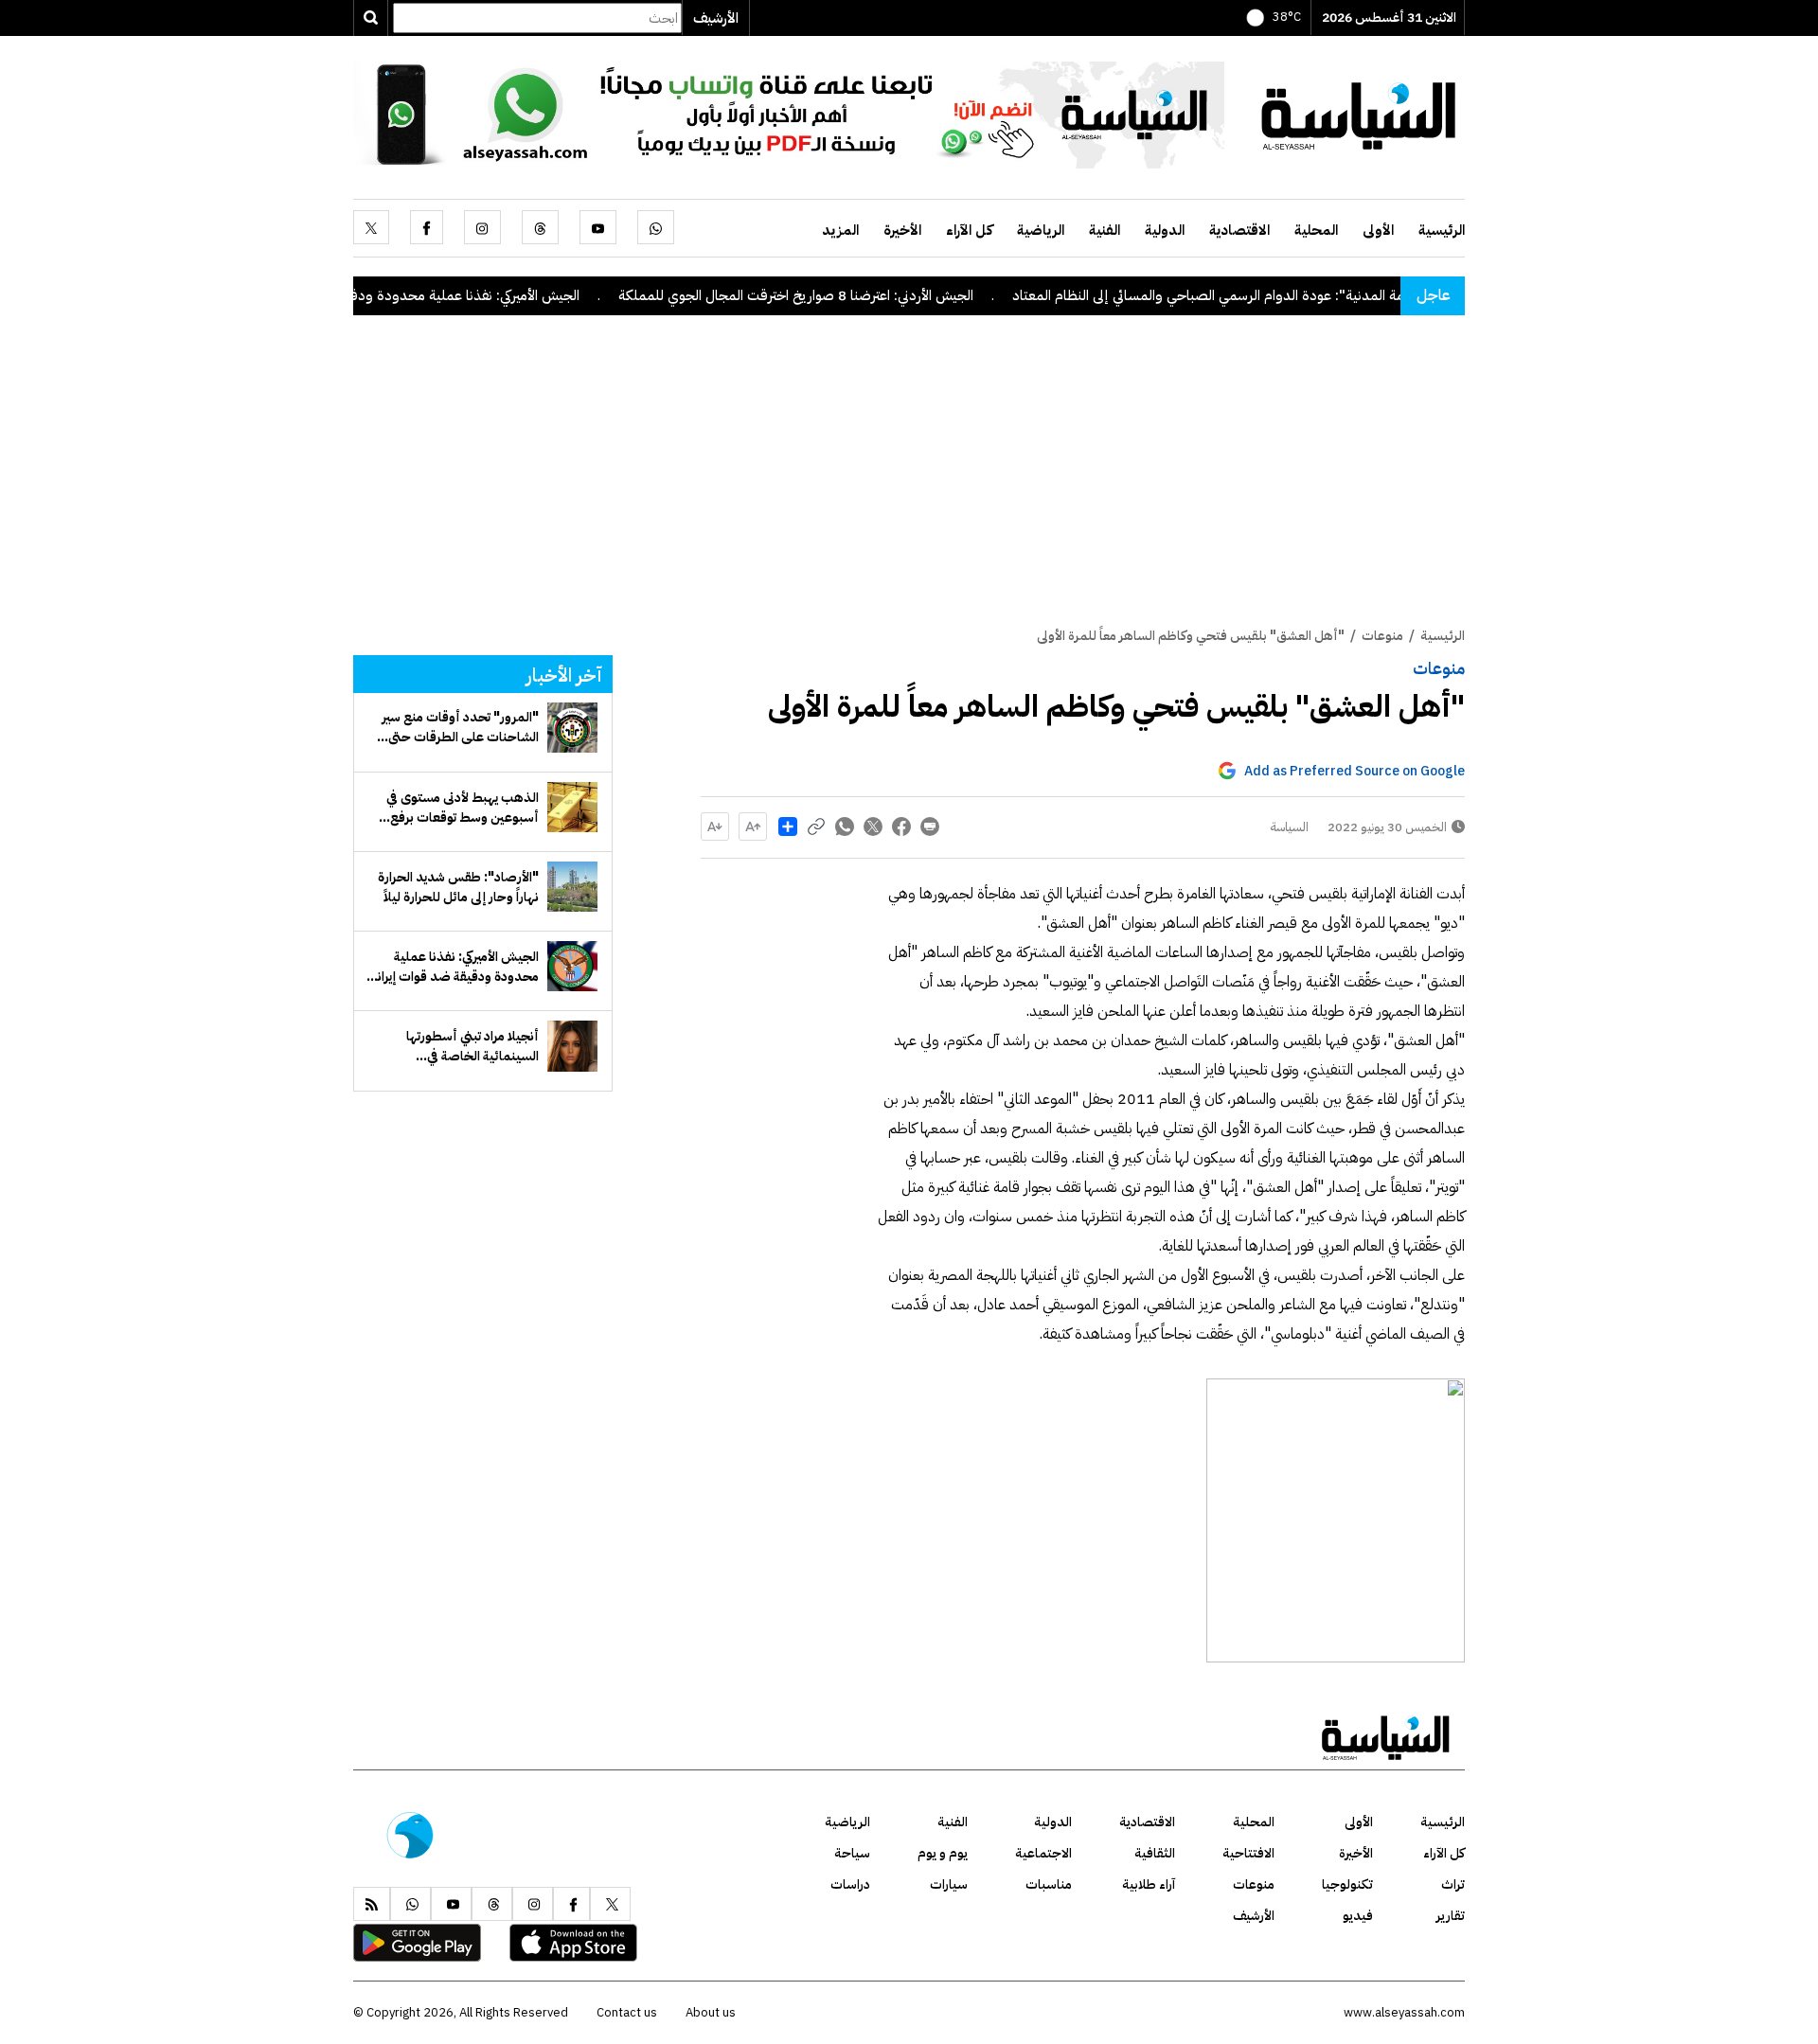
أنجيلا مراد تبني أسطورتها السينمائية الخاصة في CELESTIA (472, 1046)
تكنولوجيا (1347, 1884)
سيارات (949, 1884)
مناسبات (1049, 1884)
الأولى (1378, 230)
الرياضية (1041, 230)
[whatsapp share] (845, 826)
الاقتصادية (1239, 230)
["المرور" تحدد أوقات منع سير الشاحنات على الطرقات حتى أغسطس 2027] (572, 728)
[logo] (1359, 114)
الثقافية (1155, 1853)
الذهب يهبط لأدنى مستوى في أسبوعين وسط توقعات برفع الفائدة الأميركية (463, 808)
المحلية (1316, 230)
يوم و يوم (943, 1853)
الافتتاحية (1248, 1853)
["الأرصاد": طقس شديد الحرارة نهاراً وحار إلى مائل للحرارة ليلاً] (572, 887)
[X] (371, 227)
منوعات (1439, 668)
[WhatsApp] (656, 227)
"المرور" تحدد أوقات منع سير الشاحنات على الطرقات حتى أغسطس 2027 (460, 727)
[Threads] (540, 227)
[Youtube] (598, 227)
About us (711, 2012)
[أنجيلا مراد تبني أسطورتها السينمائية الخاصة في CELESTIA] (572, 1046)
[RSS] (372, 1904)
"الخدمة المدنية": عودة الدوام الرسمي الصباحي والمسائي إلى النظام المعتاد (1287, 295)
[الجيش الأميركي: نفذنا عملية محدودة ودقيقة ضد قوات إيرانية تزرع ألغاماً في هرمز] (572, 966)
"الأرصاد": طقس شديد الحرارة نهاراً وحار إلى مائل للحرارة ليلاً (458, 887)
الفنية (1105, 230)
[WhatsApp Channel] (789, 114)
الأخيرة (902, 230)
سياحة (852, 1853)
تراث (1453, 1884)
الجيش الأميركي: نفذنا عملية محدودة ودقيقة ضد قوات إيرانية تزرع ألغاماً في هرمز (417, 295)
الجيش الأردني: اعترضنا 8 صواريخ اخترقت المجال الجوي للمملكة (859, 295)
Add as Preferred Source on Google (1355, 771)
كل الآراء (969, 230)
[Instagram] (482, 227)
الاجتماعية (1043, 1853)
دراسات (850, 1884)
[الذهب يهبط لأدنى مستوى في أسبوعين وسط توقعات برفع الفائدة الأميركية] (572, 807)
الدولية (1165, 230)
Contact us (627, 2012)
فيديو (1358, 1916)
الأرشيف (716, 18)
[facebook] (427, 227)
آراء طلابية (1149, 1884)
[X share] (873, 826)
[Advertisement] (909, 484)
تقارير (1451, 1916)
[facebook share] (901, 826)
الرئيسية (1442, 230)
